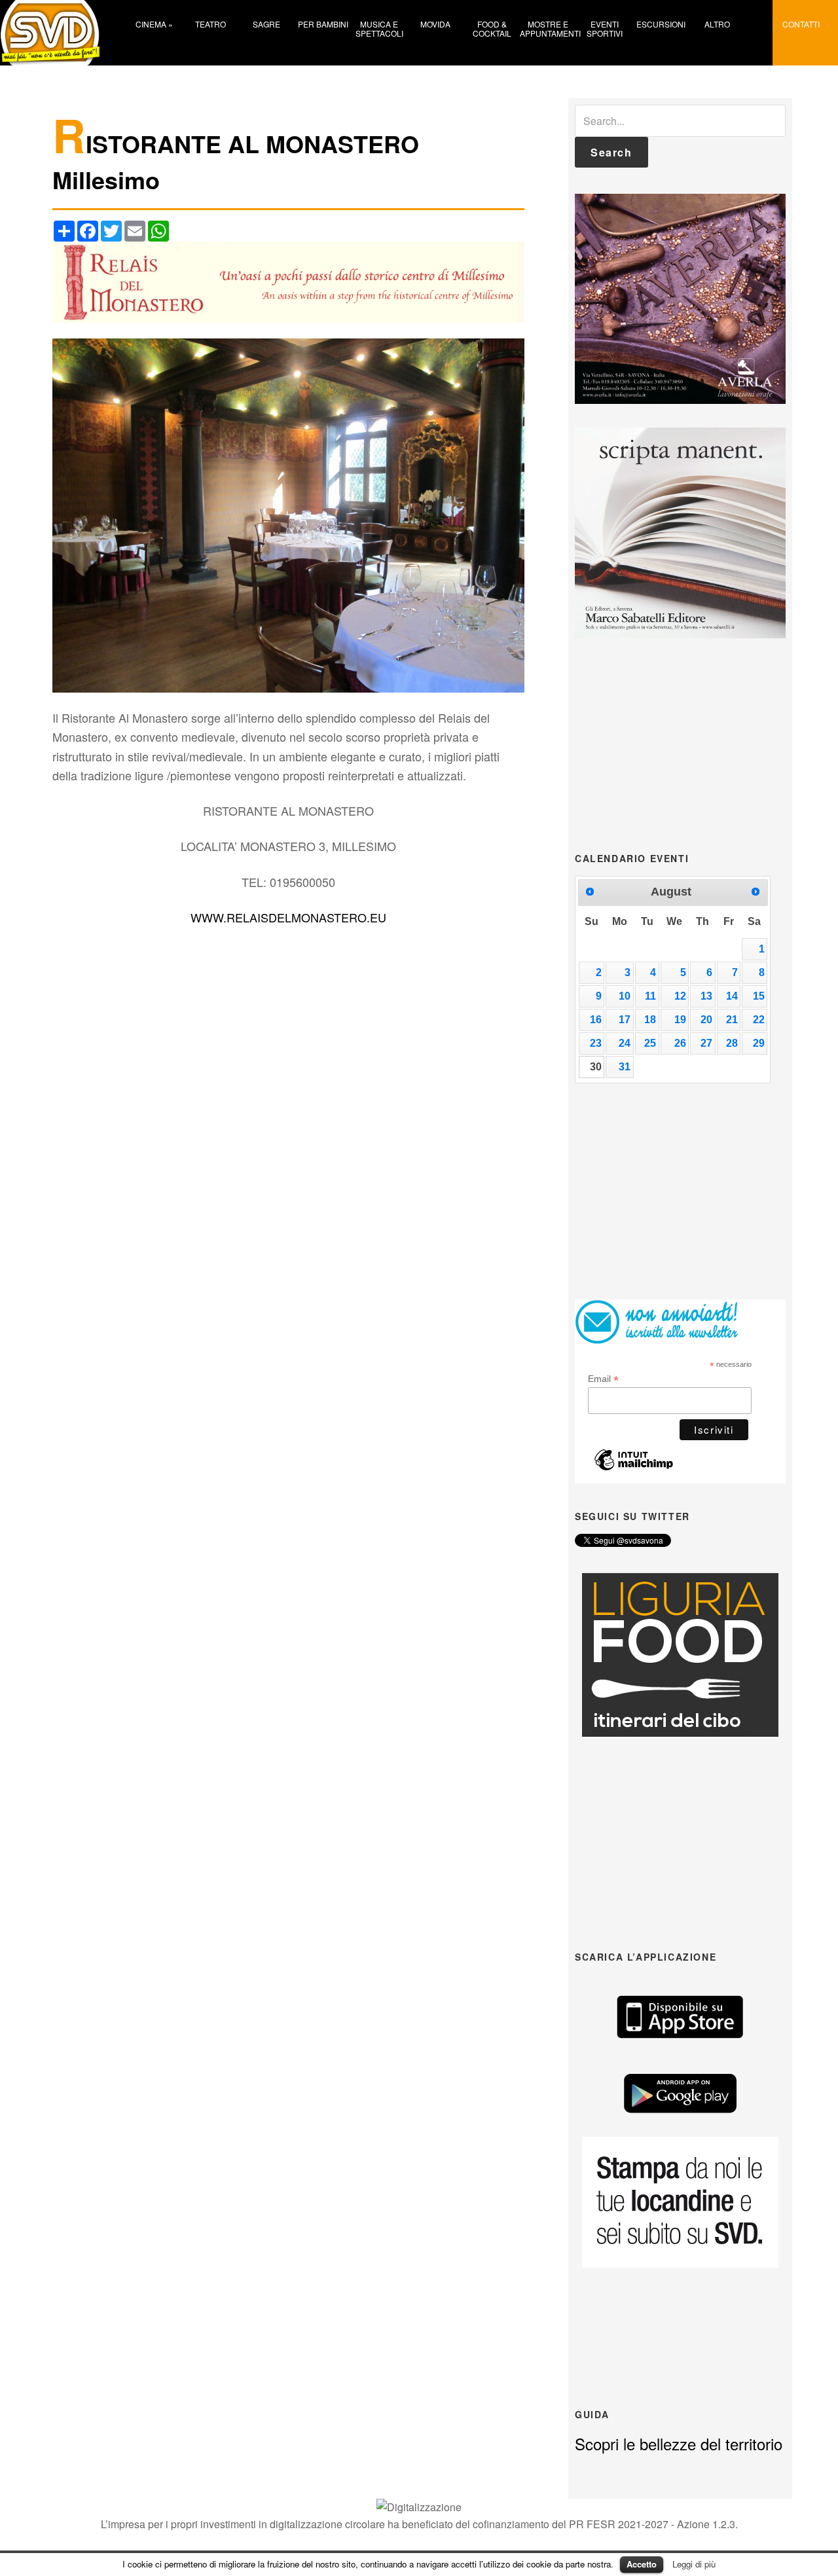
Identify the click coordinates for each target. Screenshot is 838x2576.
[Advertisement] (680, 744)
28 (732, 1043)
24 (625, 1043)
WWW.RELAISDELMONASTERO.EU (288, 917)
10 (625, 996)
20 (706, 1020)
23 (596, 1043)
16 (596, 1020)
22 (759, 1020)
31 (625, 1067)
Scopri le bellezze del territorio (679, 2443)
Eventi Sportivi (605, 28)
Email (603, 1379)
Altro (717, 24)
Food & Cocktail (492, 28)
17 (625, 1020)
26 (680, 1043)
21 (732, 1020)
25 (650, 1043)
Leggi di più (694, 2564)
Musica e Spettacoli (379, 28)
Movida (435, 24)
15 (759, 996)
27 (706, 1043)
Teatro (210, 24)
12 (680, 996)
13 (706, 996)
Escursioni (661, 24)
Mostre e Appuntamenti (548, 28)
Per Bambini (323, 24)
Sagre (266, 24)
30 (596, 1067)
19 (680, 1020)
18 (650, 1020)
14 (732, 996)
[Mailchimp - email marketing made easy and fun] (634, 1467)
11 (650, 996)
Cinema (154, 24)
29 (759, 1043)
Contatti (801, 24)
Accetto (642, 2564)
